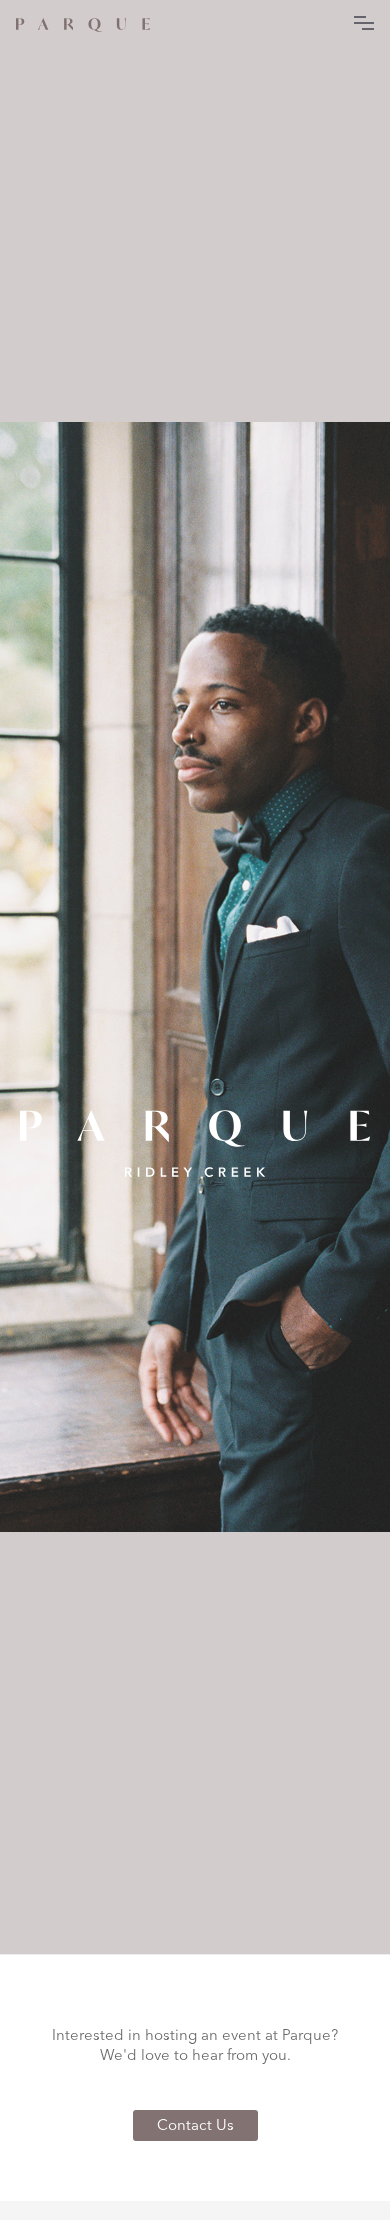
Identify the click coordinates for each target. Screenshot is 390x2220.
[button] (364, 19)
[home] (83, 21)
